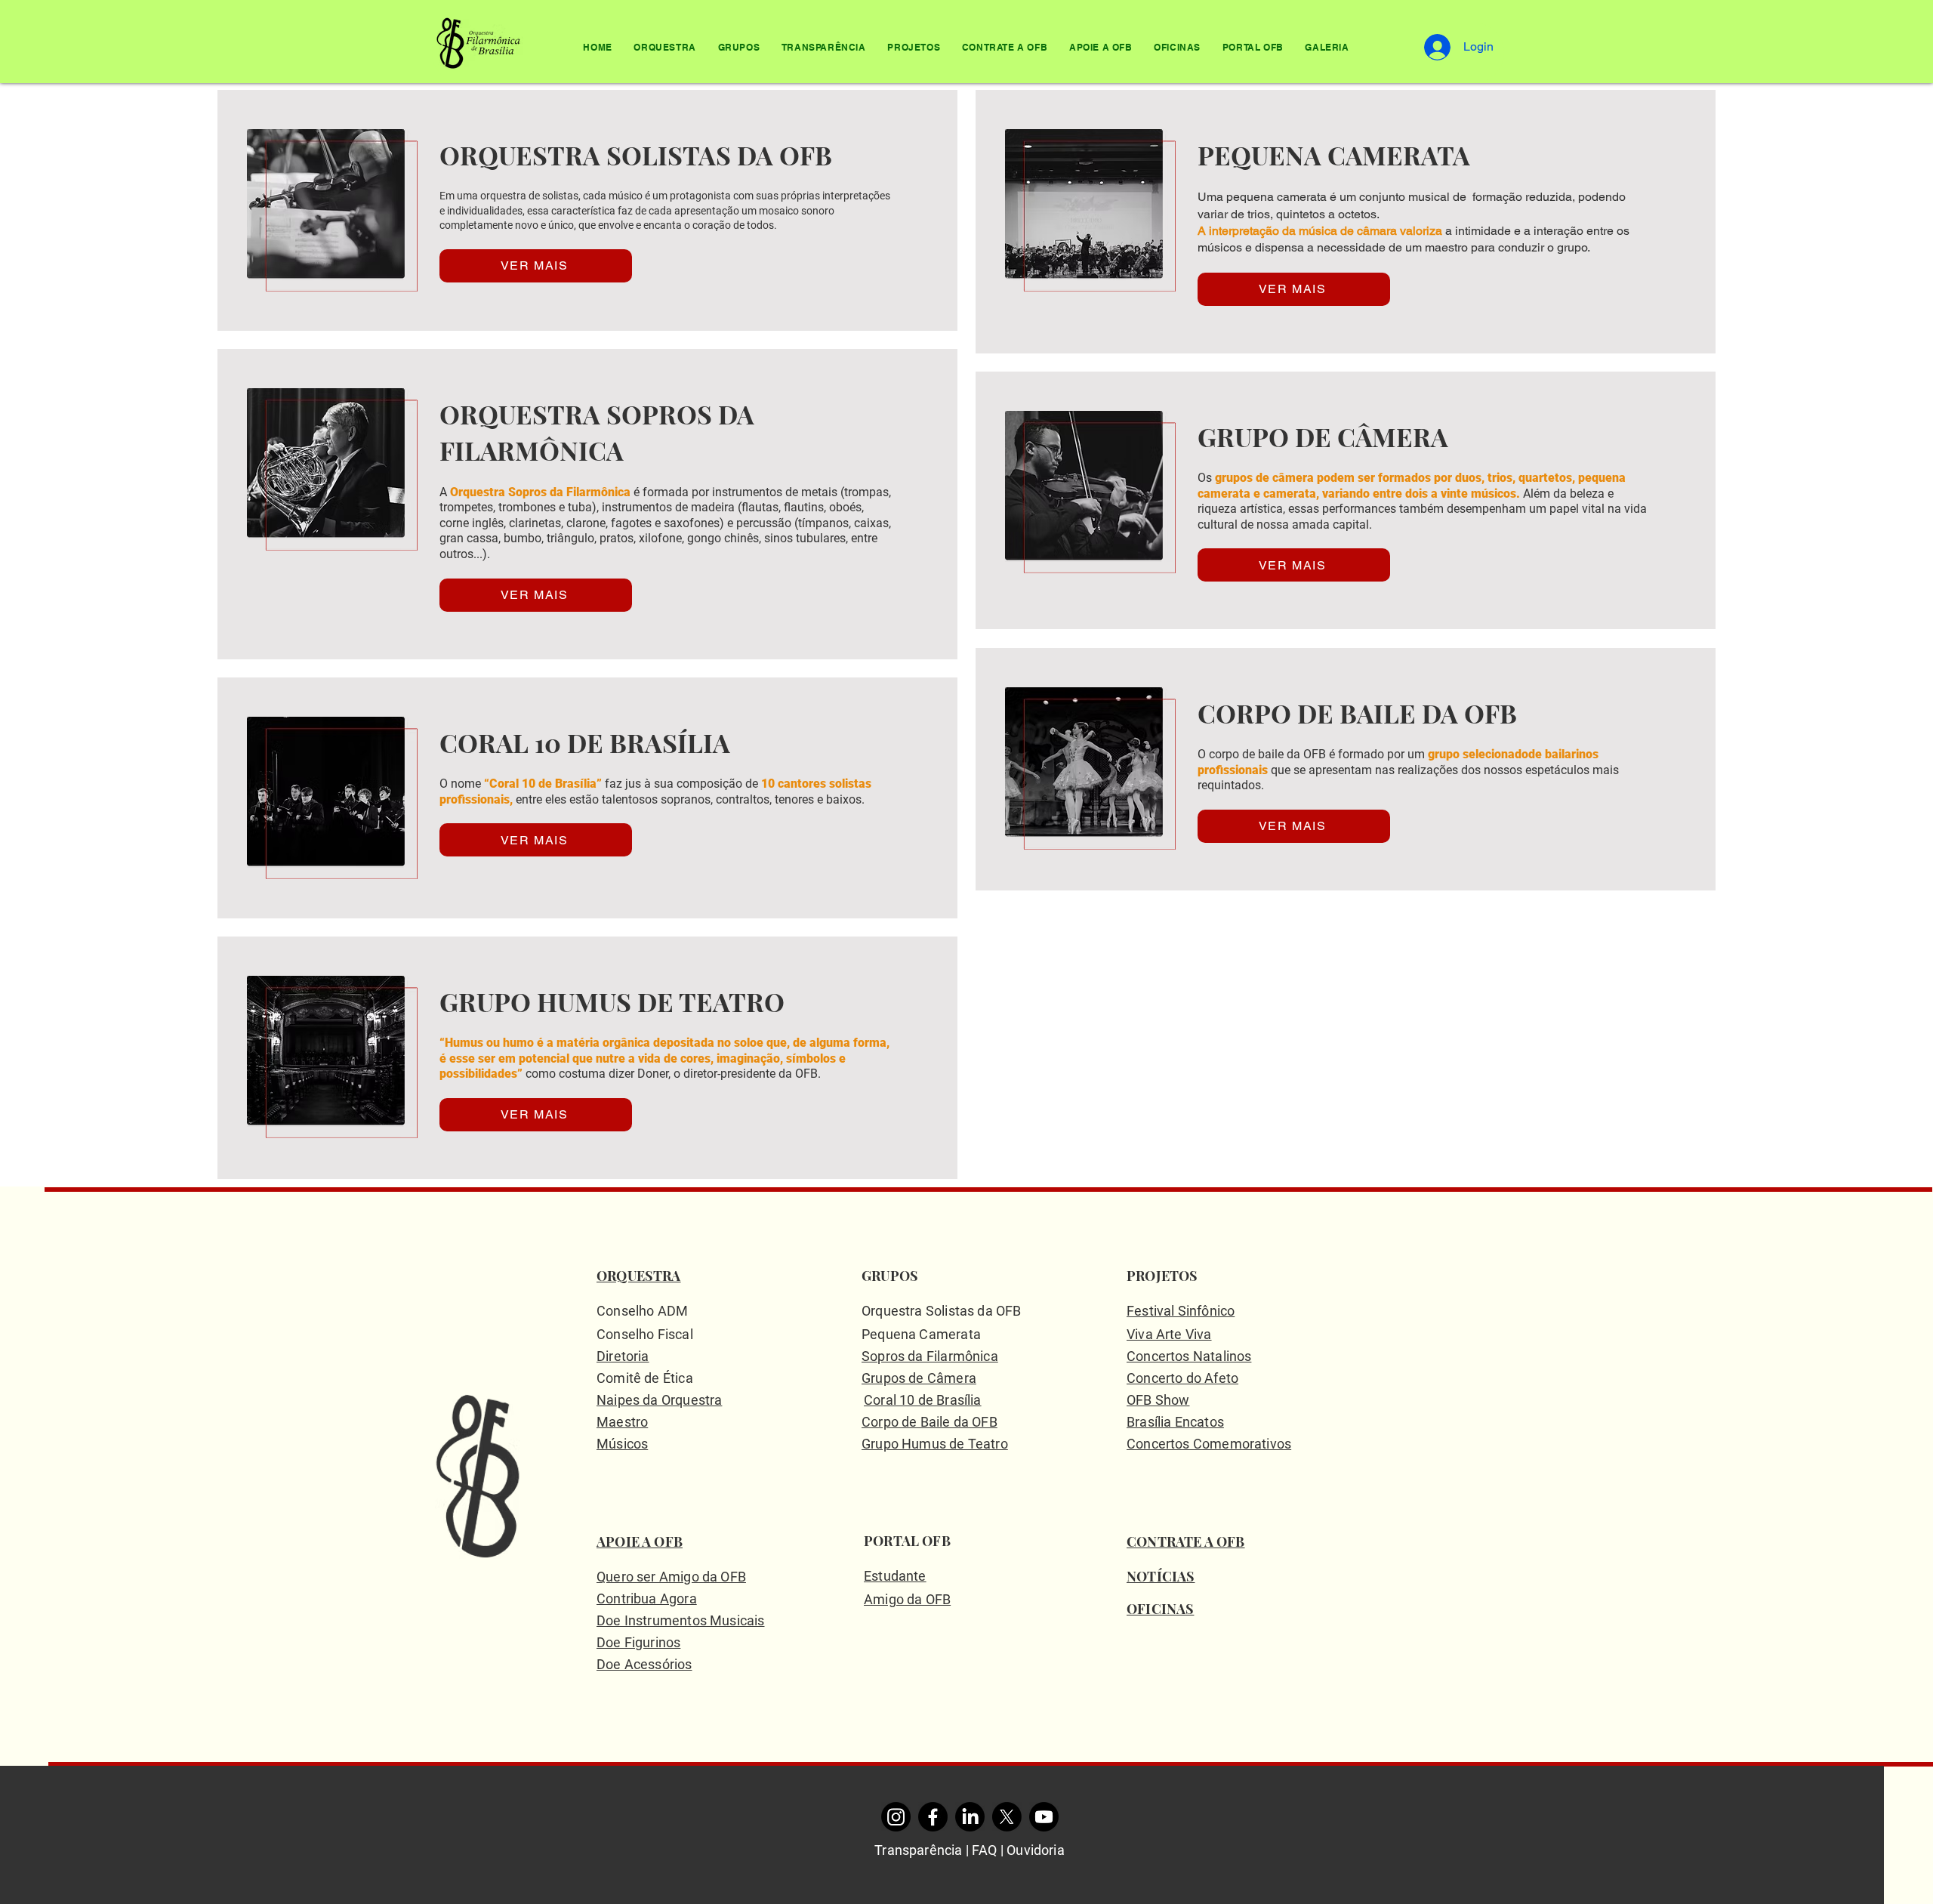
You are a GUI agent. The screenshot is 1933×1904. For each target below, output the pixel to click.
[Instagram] (896, 1817)
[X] (1007, 1817)
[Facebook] (933, 1817)
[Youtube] (1044, 1817)
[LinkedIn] (970, 1817)
